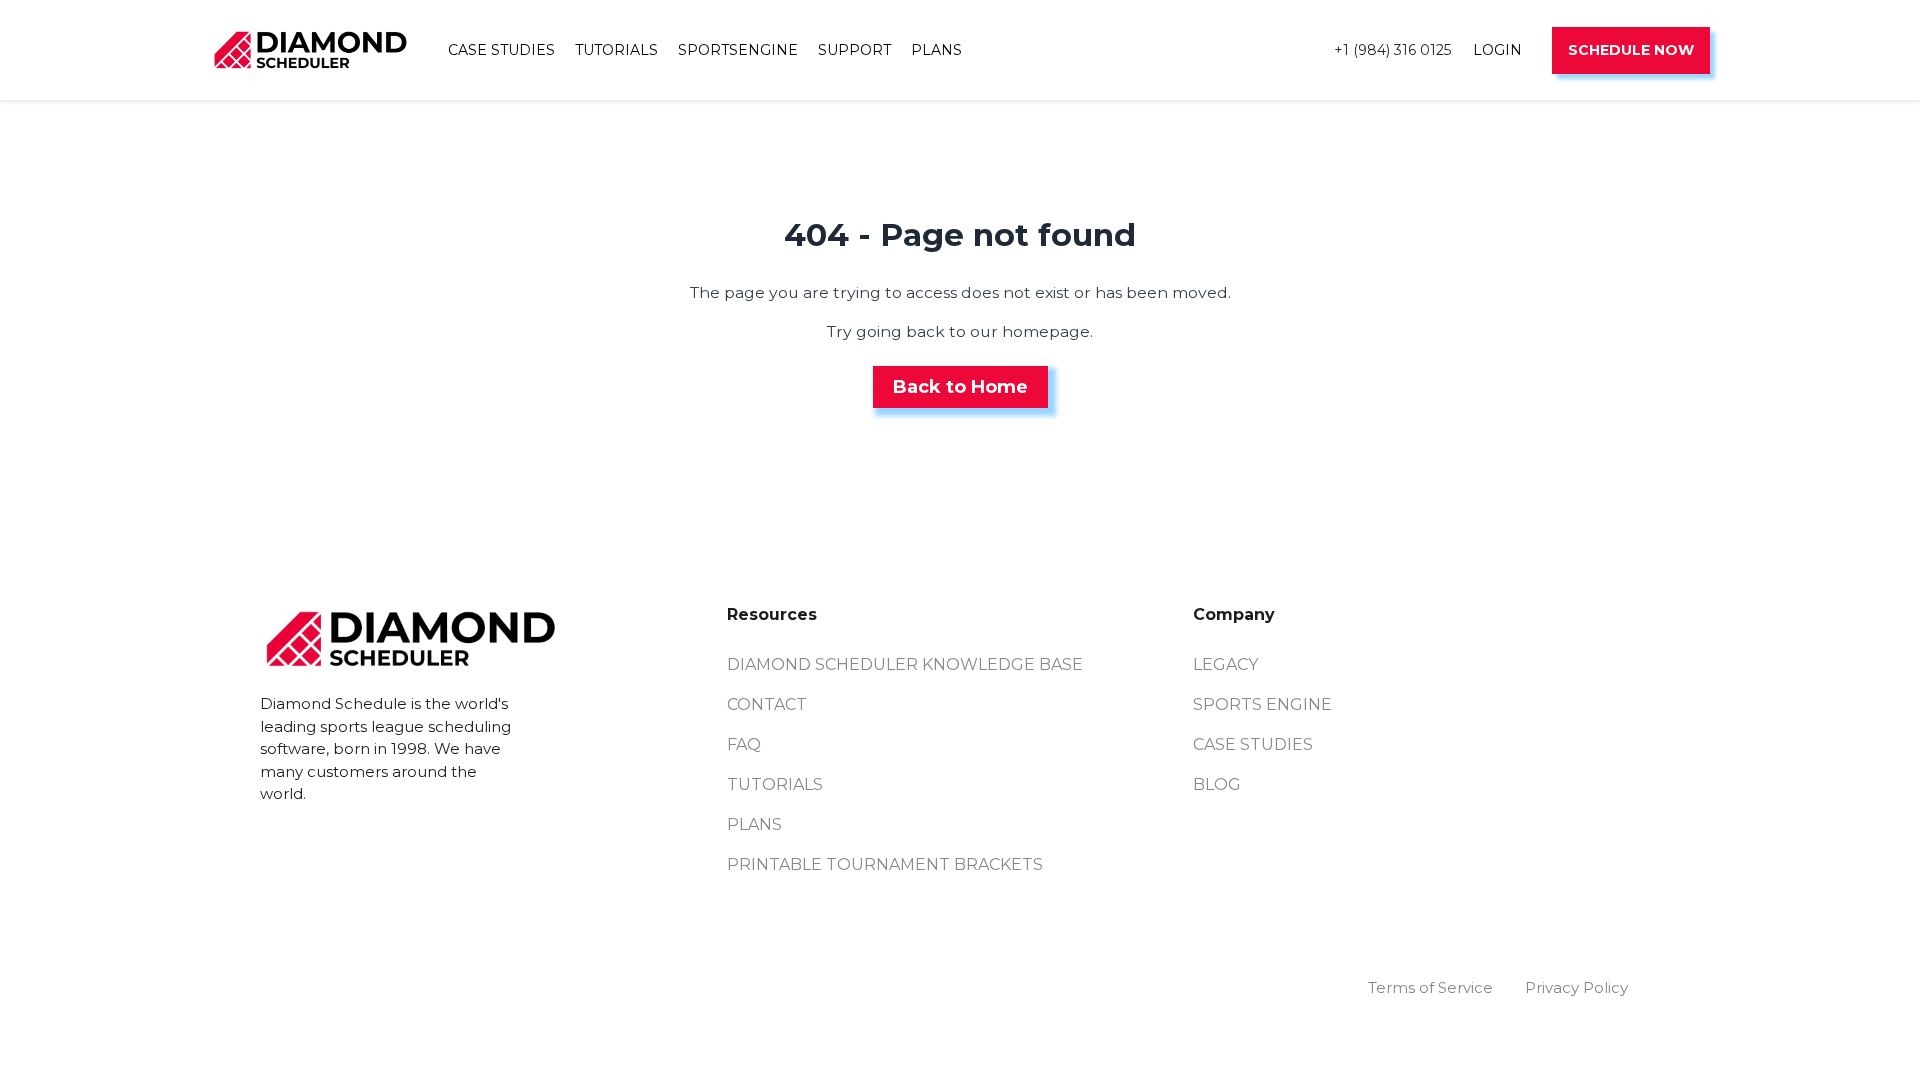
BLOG (1217, 784)
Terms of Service (1430, 987)
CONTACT (767, 704)
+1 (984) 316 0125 (1392, 50)
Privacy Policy (1576, 987)
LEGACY (1225, 664)
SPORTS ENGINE (1262, 704)
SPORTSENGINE (738, 50)
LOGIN (1497, 50)
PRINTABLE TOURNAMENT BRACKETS (885, 864)
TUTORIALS (616, 50)
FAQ (744, 744)
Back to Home (960, 387)
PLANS (936, 50)
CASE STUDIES (501, 50)
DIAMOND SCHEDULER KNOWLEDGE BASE (905, 664)
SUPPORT (854, 50)
